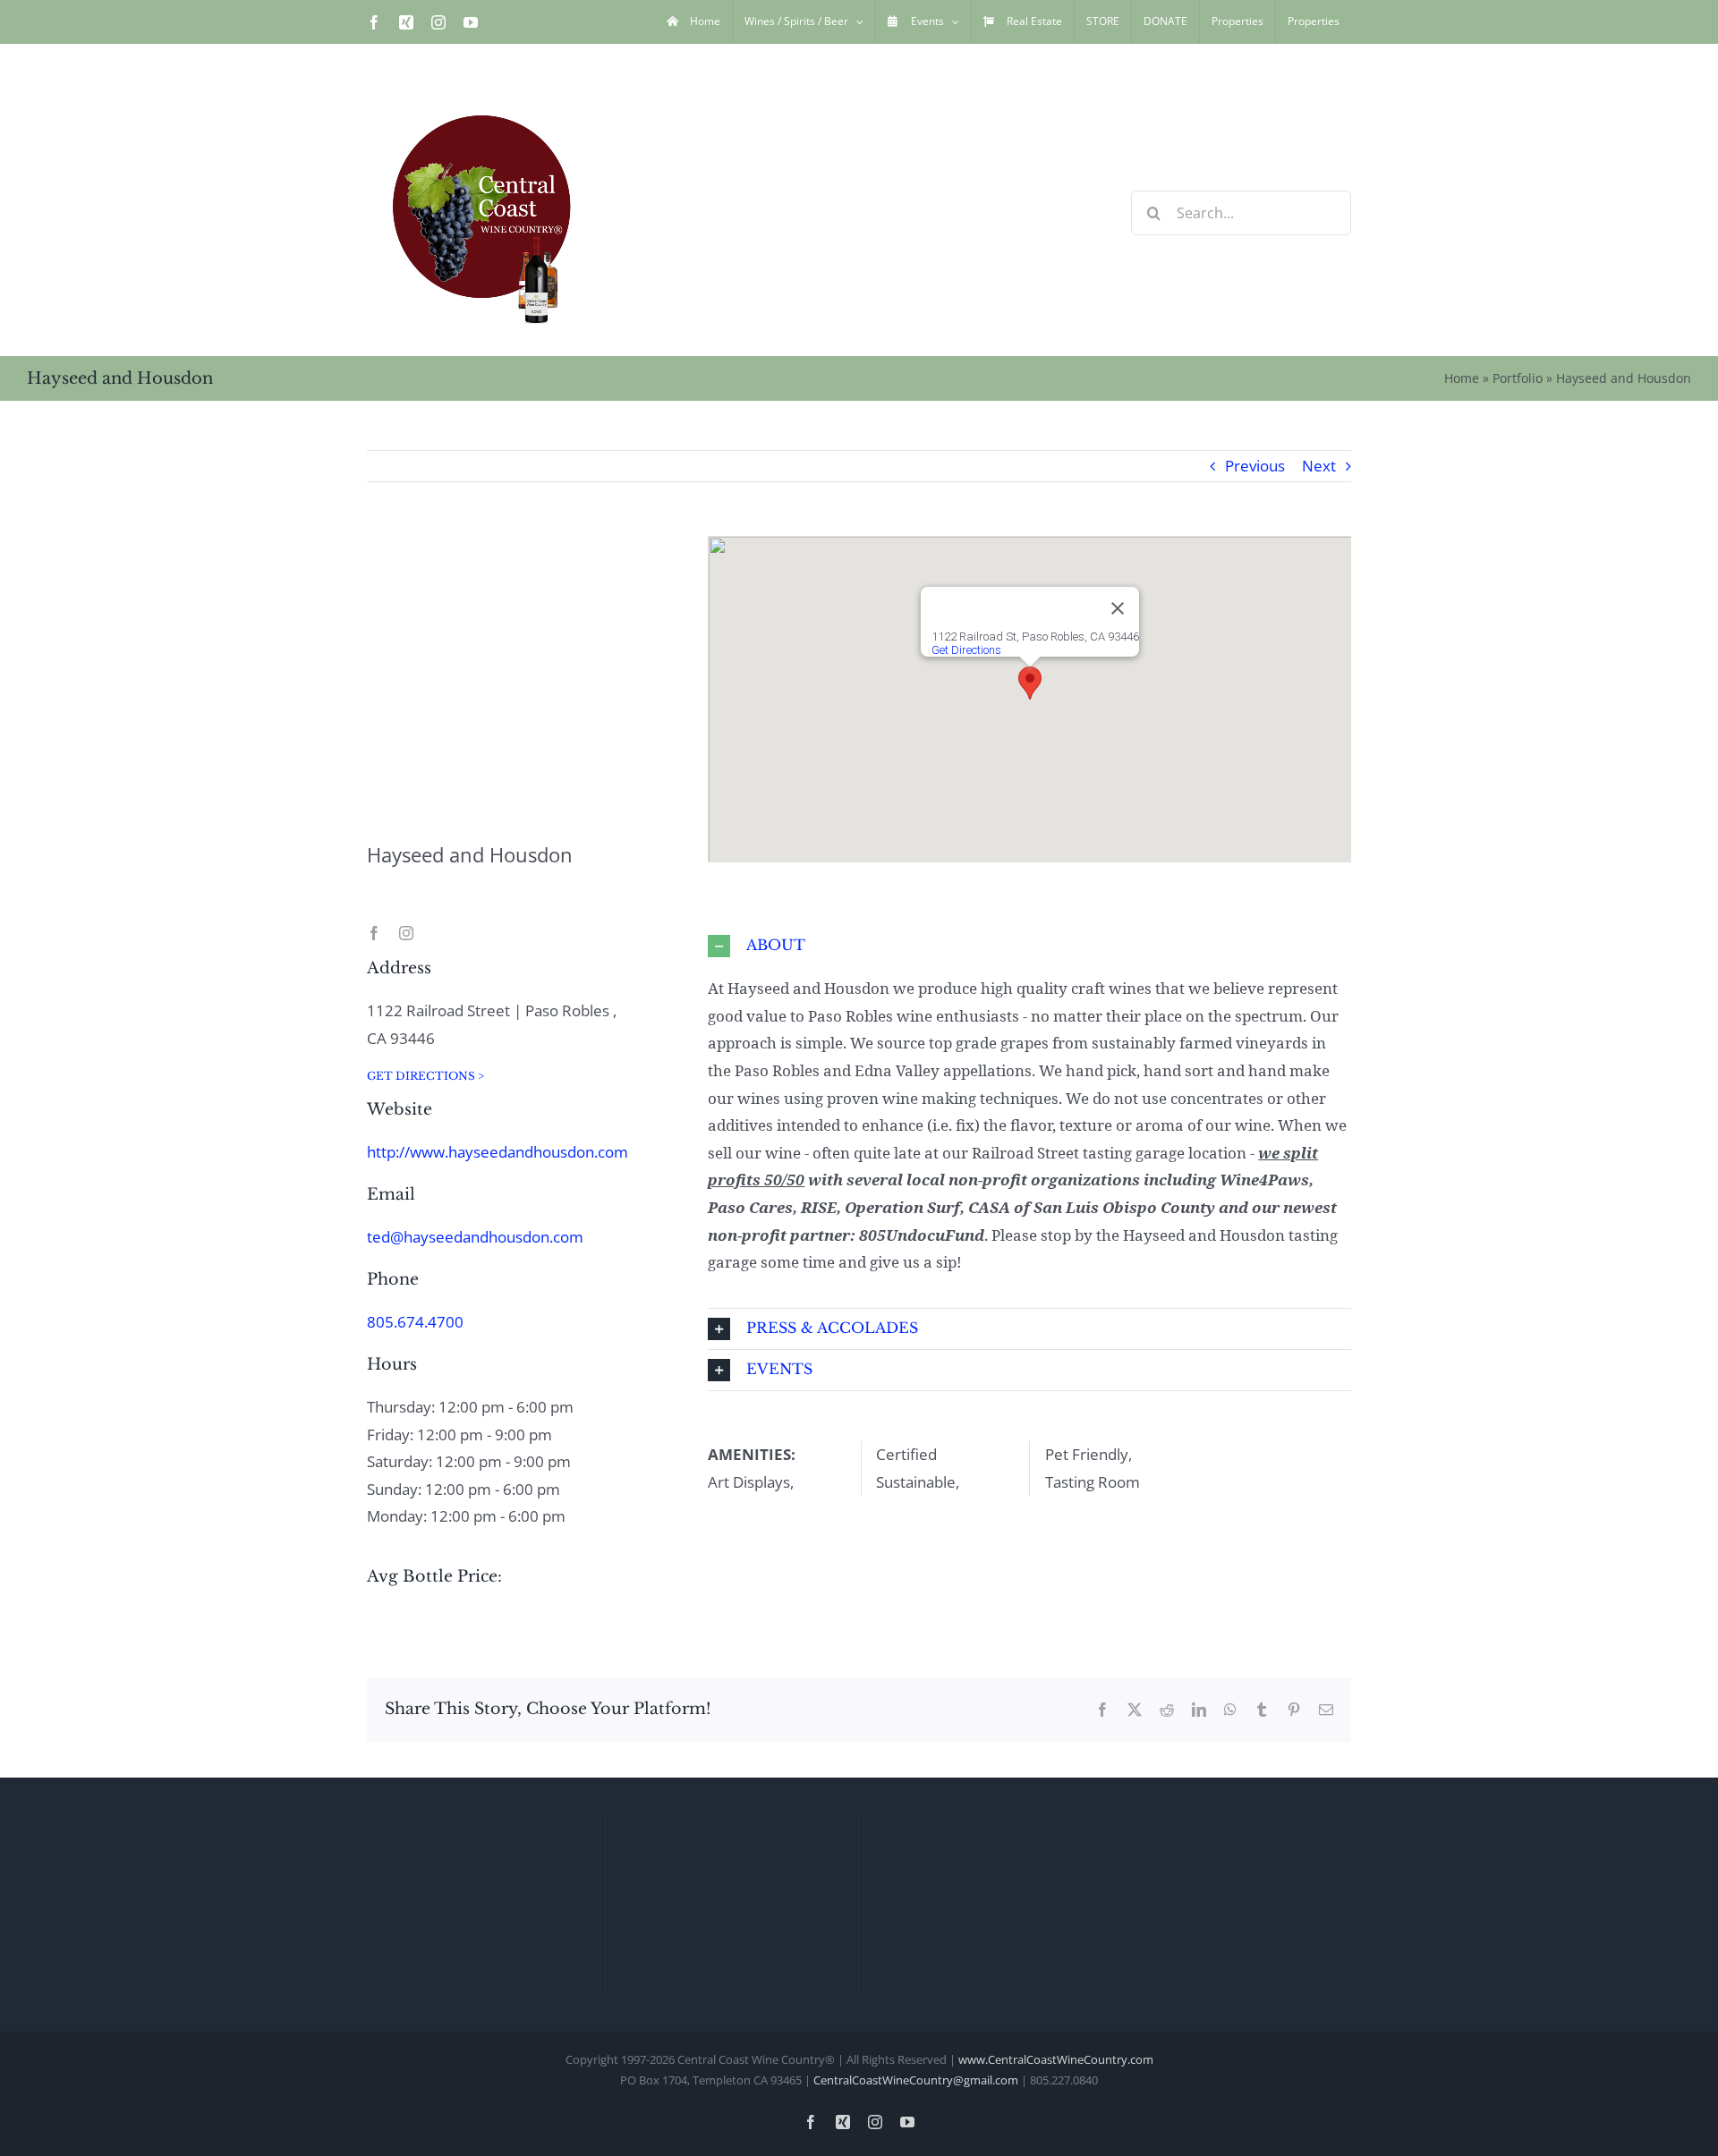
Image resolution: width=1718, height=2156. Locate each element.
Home (1462, 378)
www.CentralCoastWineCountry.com (1056, 2059)
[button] (1030, 683)
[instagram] (406, 933)
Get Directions (966, 650)
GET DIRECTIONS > (425, 1076)
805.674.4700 (415, 1322)
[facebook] (374, 933)
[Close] (1118, 608)
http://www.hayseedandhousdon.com (498, 1152)
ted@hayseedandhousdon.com (475, 1237)
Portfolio (1518, 378)
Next (1319, 466)
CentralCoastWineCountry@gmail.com (916, 2080)
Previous (1255, 466)
